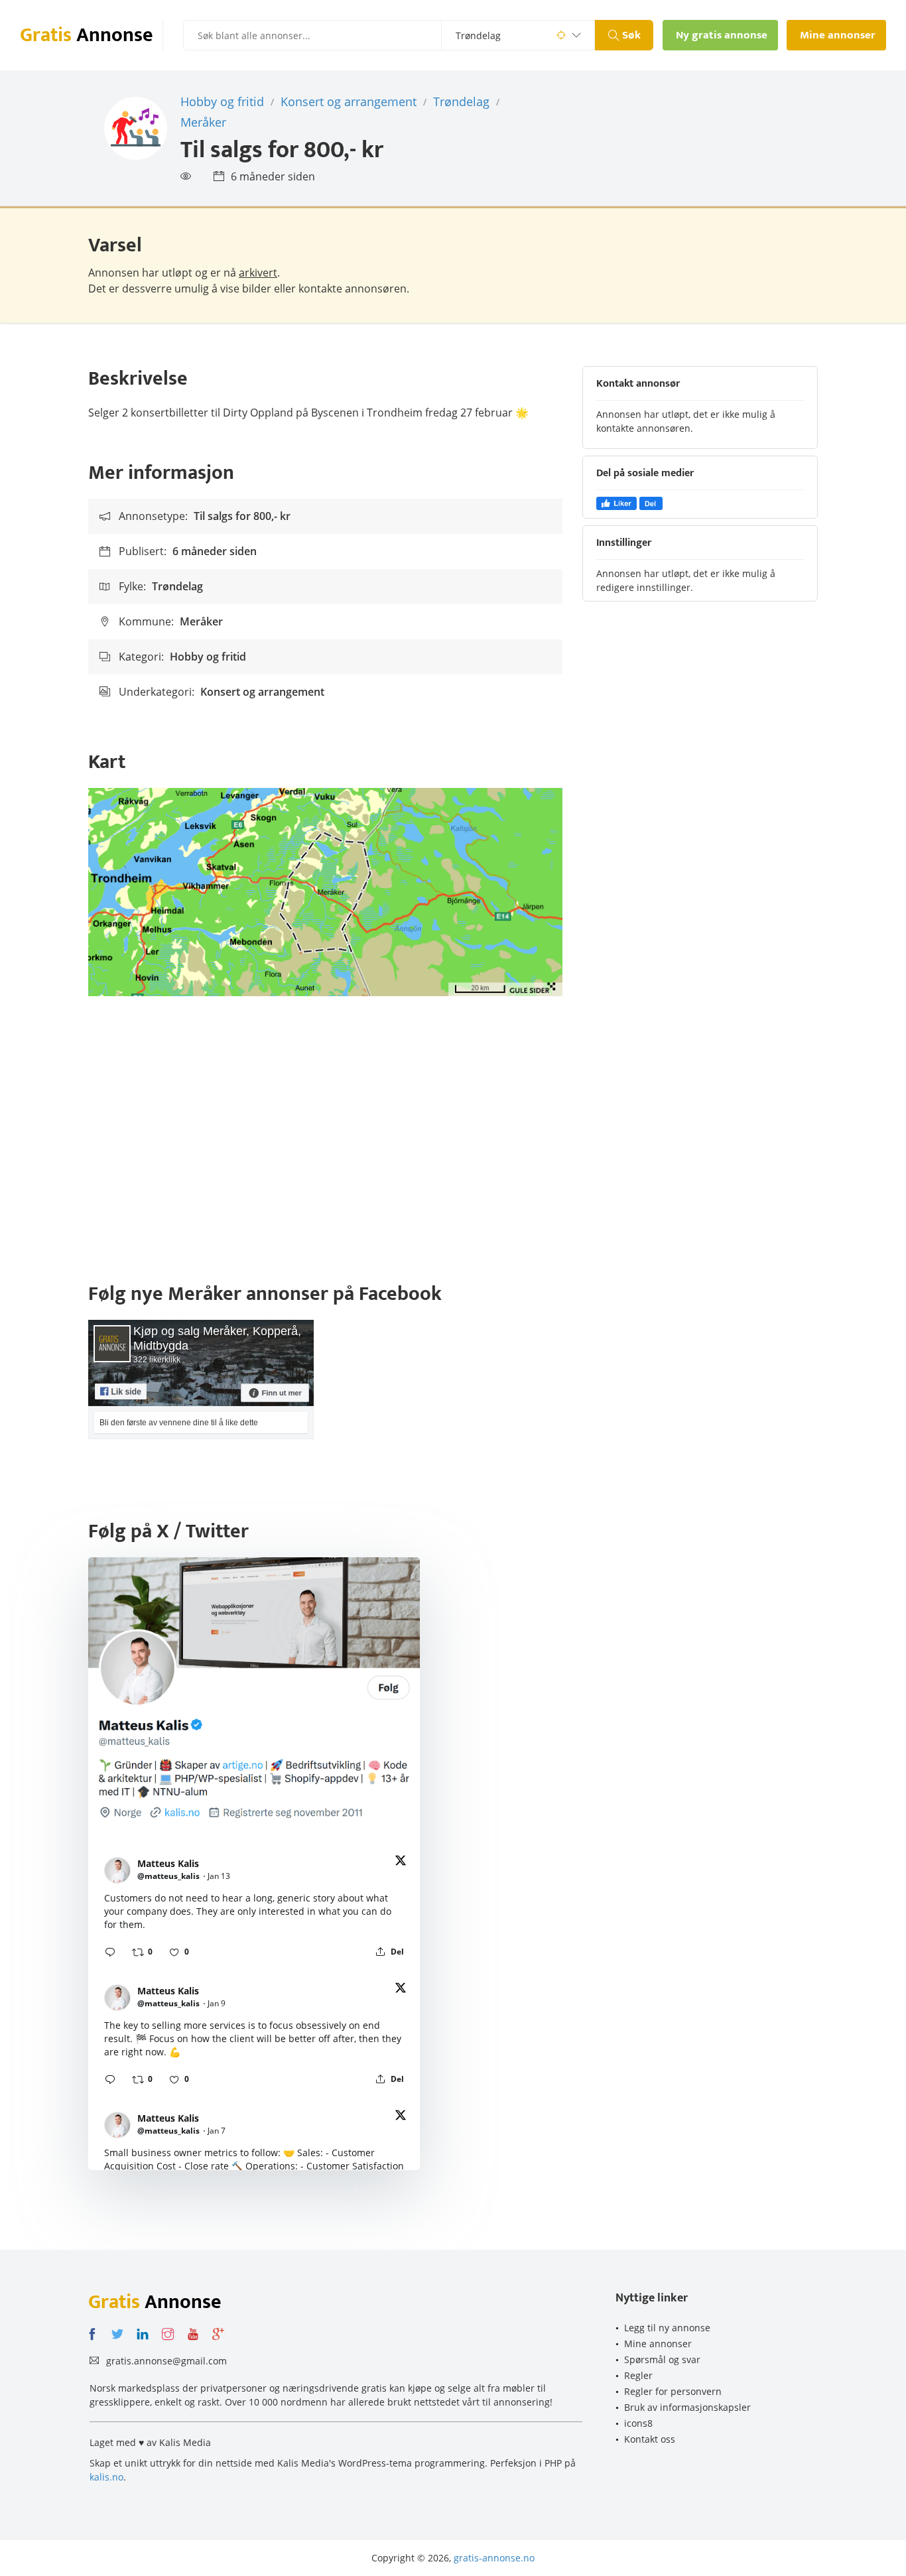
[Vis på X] (401, 1863)
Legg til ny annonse (667, 2328)
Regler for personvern (673, 2391)
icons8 (638, 2423)
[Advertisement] (453, 1142)
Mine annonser (658, 2344)
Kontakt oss (650, 2439)
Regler (638, 2375)
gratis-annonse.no (494, 2558)
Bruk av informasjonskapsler (687, 2407)
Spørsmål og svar (662, 2359)
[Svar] (110, 1952)
